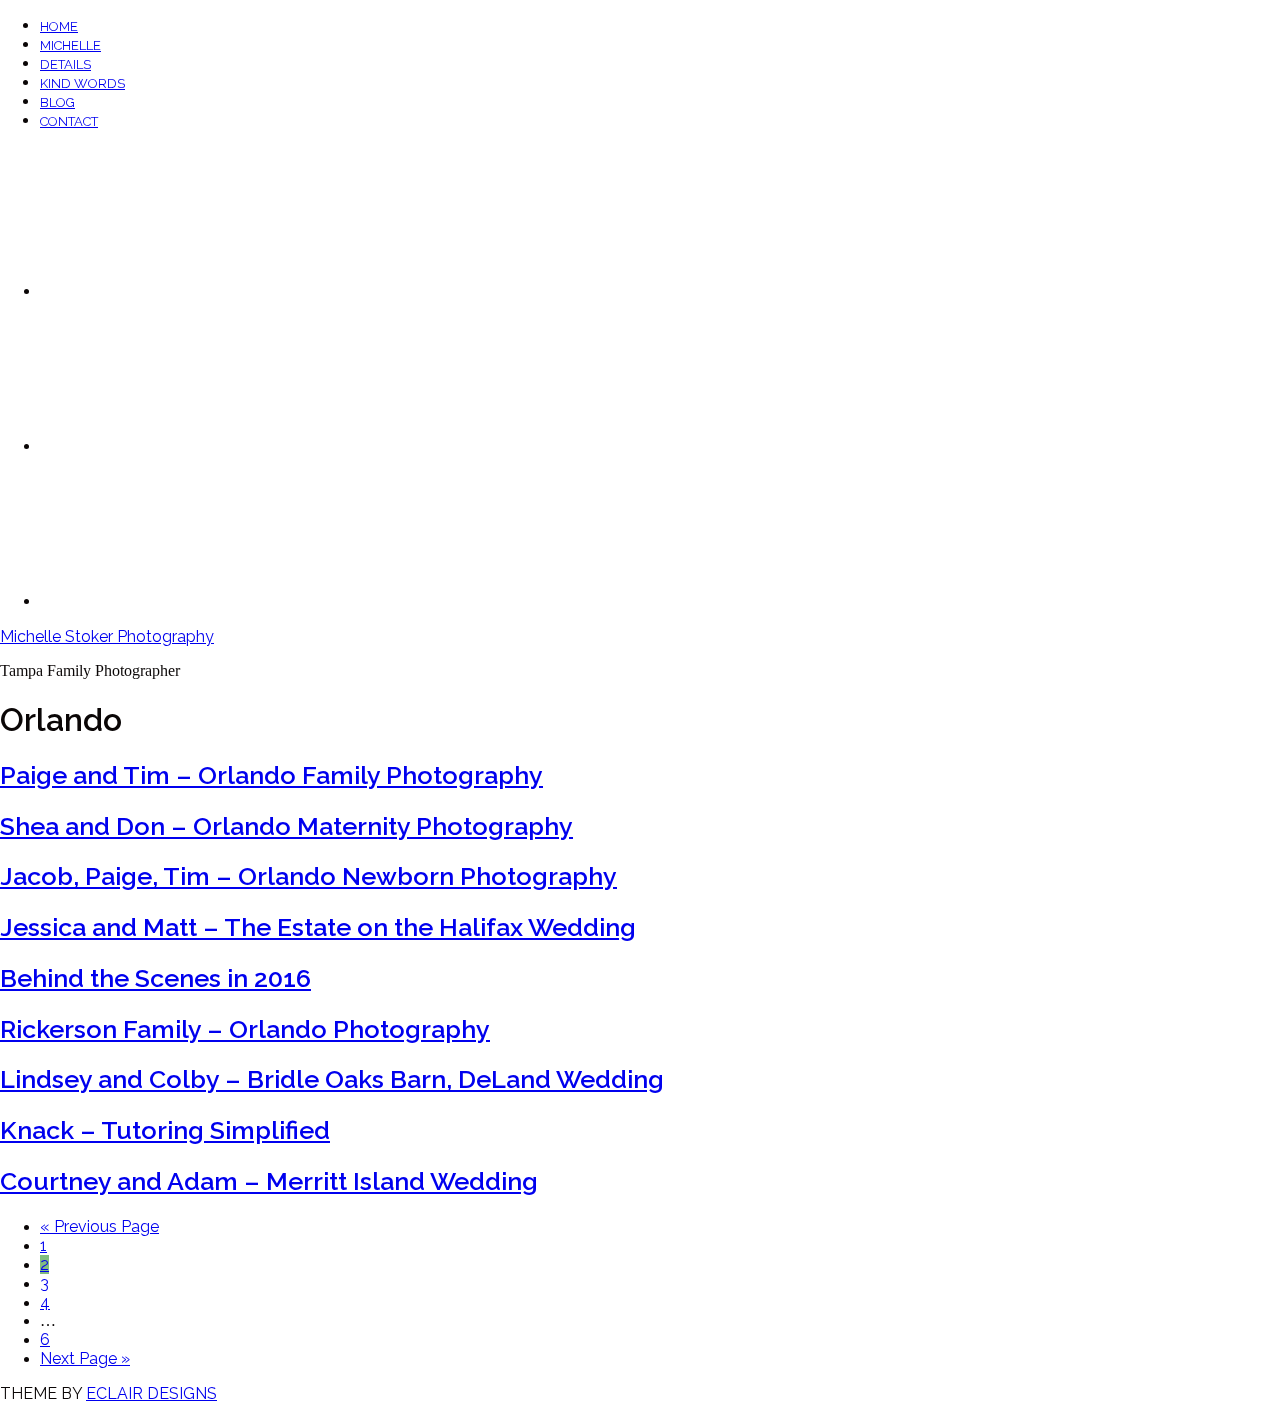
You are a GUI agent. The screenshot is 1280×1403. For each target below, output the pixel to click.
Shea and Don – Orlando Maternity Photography (286, 826)
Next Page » (85, 1358)
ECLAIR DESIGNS (151, 1393)
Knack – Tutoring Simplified (165, 1130)
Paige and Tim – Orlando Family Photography (271, 775)
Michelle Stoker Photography (107, 636)
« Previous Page (99, 1226)
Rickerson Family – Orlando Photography (245, 1029)
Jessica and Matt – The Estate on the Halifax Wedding (318, 927)
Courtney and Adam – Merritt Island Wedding (269, 1181)
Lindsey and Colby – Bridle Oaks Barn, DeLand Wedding (332, 1079)
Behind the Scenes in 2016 (155, 978)
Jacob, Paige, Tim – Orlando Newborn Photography (308, 876)
